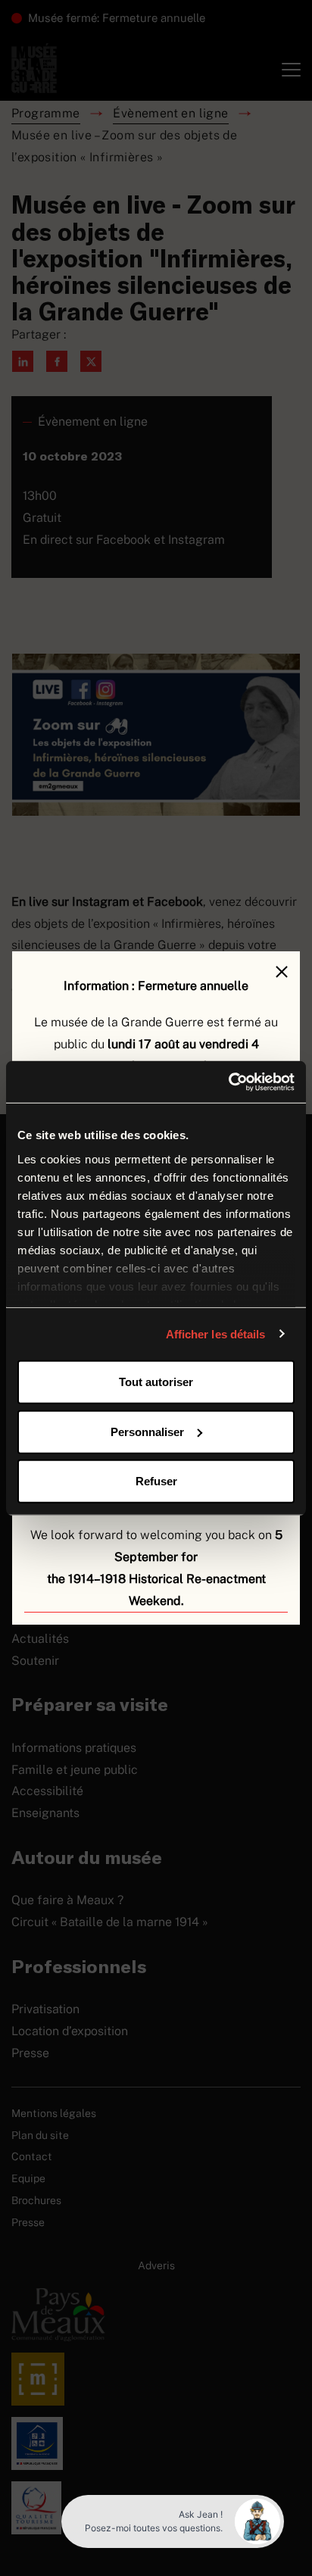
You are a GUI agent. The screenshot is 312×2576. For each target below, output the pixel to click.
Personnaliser (147, 1431)
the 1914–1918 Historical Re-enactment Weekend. (156, 1590)
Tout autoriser (156, 1382)
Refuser (156, 1481)
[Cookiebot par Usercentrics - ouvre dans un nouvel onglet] (228, 1082)
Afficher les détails (216, 1333)
